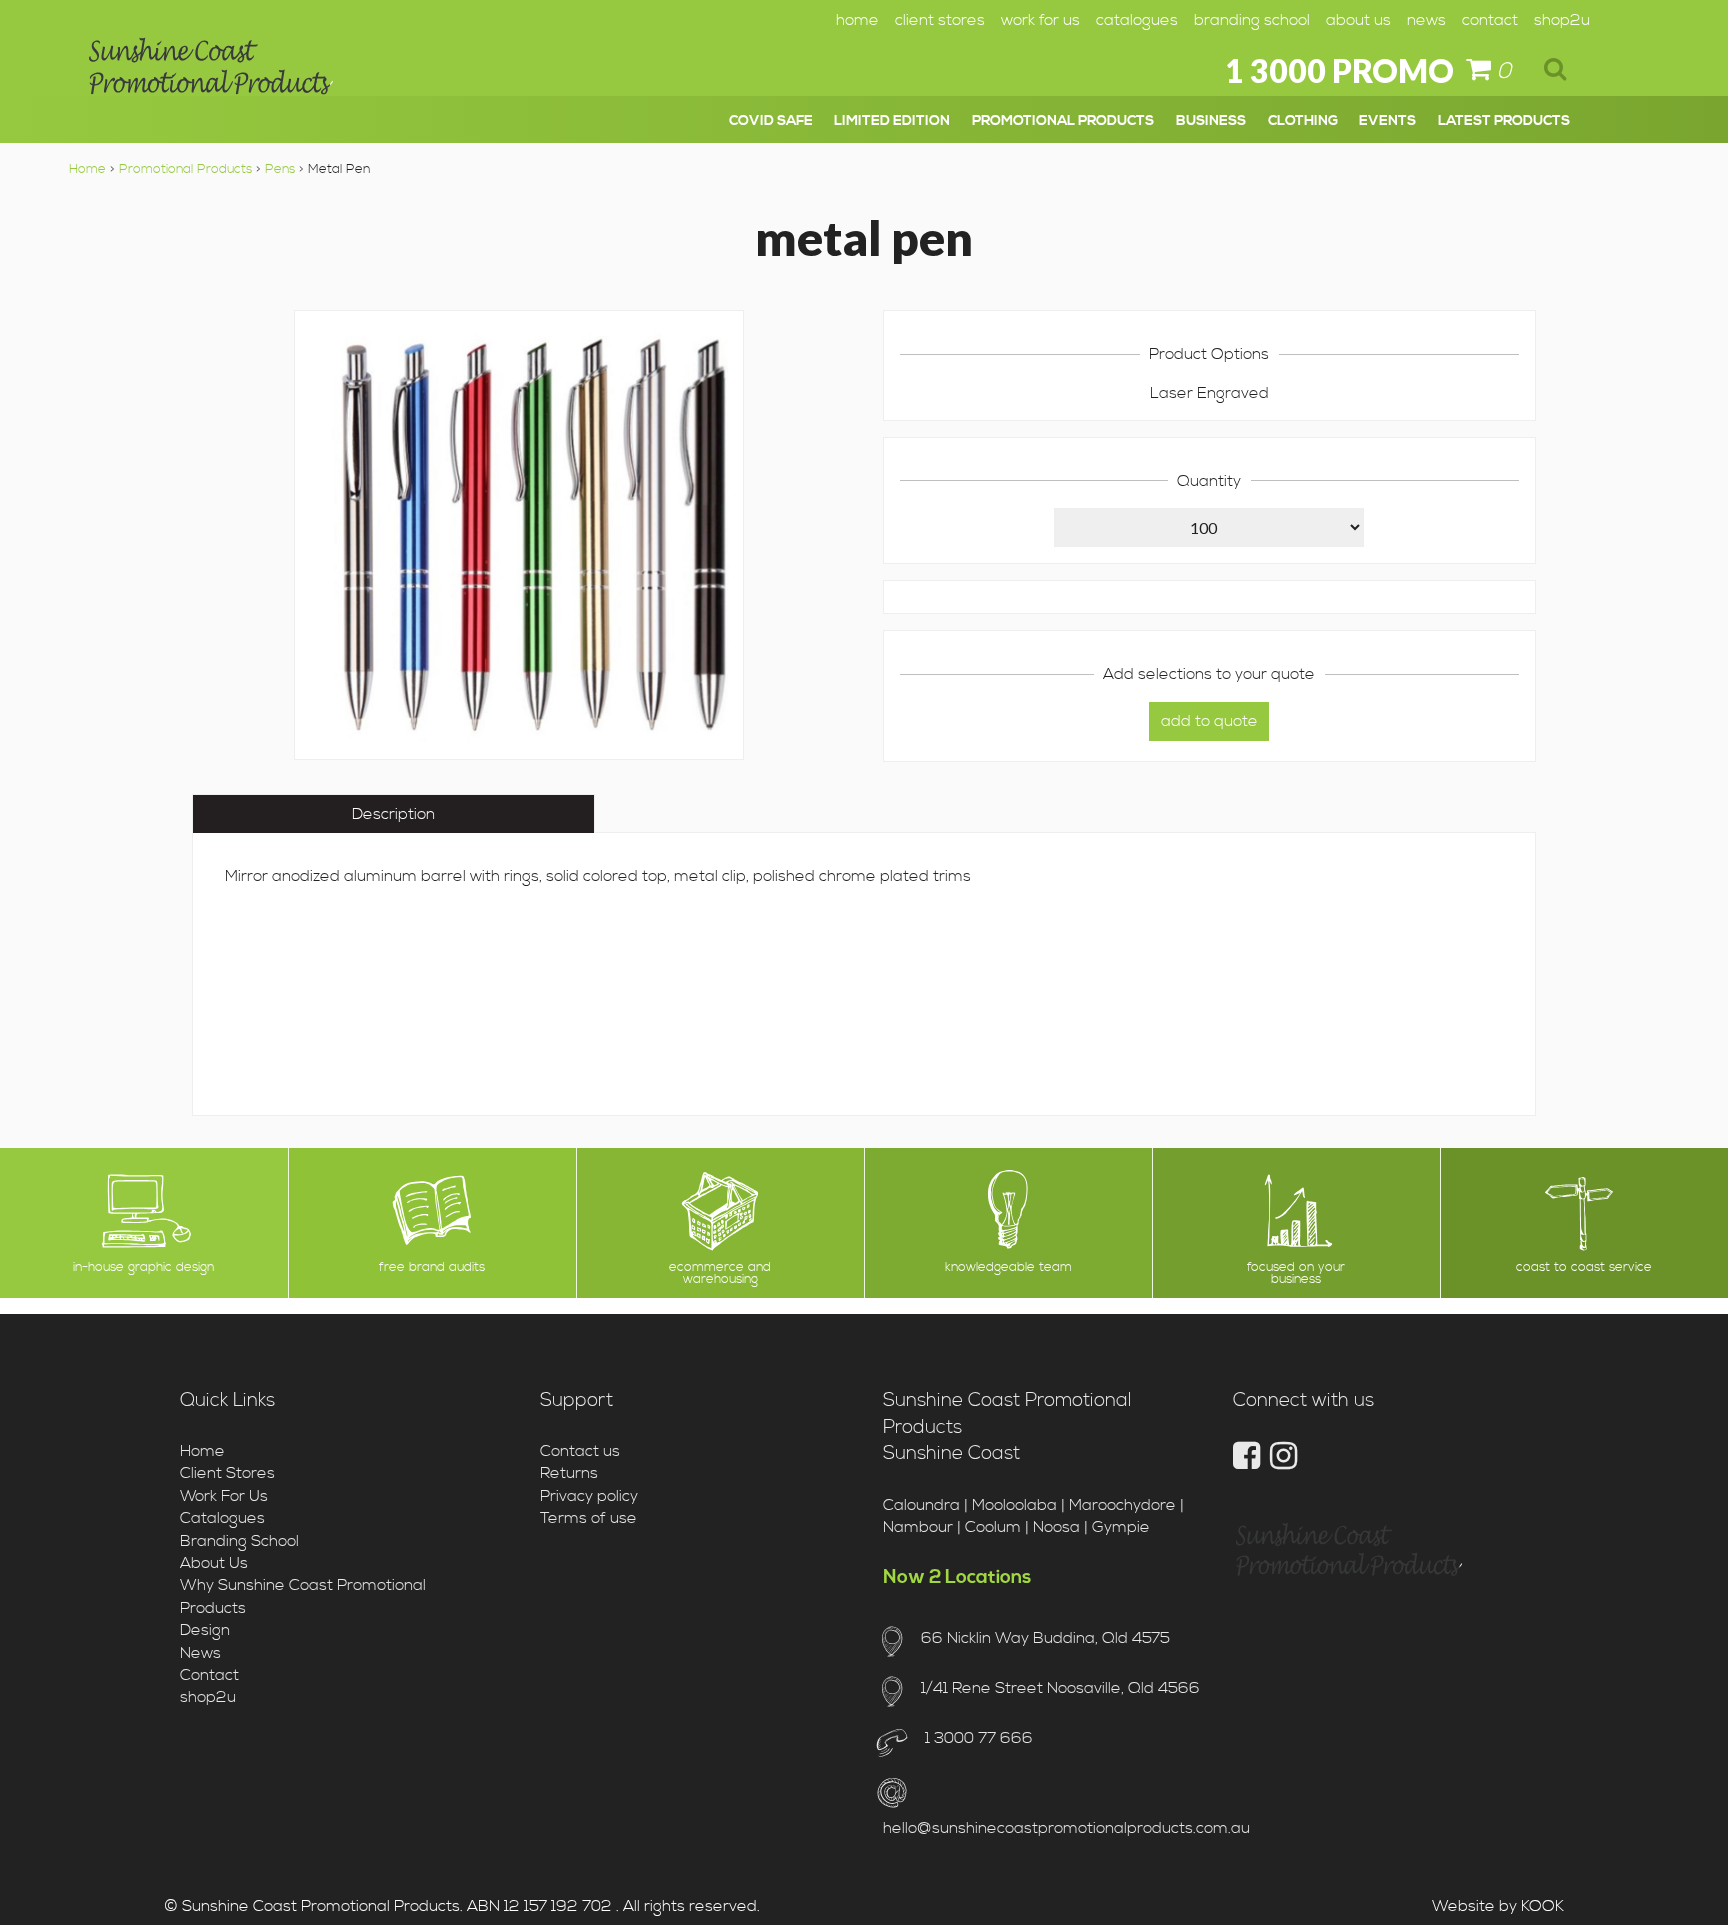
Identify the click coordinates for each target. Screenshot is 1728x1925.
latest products (1504, 121)
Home (857, 20)
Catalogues (1137, 20)
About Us (1358, 20)
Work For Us (1040, 20)
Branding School (1252, 20)
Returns (569, 1473)
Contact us (580, 1451)
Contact (1490, 20)
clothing (1303, 121)
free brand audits (432, 1267)
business (1211, 121)
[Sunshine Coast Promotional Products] (211, 72)
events (1387, 121)
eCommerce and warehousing (720, 1274)
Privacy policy (589, 1496)
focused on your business (1296, 1274)
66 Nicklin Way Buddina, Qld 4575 (1045, 1638)
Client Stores (940, 20)
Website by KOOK (1498, 1906)
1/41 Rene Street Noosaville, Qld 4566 (1060, 1688)
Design (205, 1630)
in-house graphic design (143, 1267)
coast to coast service (1584, 1267)
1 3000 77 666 (976, 1738)
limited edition (892, 121)
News (1426, 20)
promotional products (1063, 121)
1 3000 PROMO (1339, 70)
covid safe (771, 121)
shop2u (1562, 20)
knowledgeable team (1008, 1267)
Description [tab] (393, 814)
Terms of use (588, 1518)
